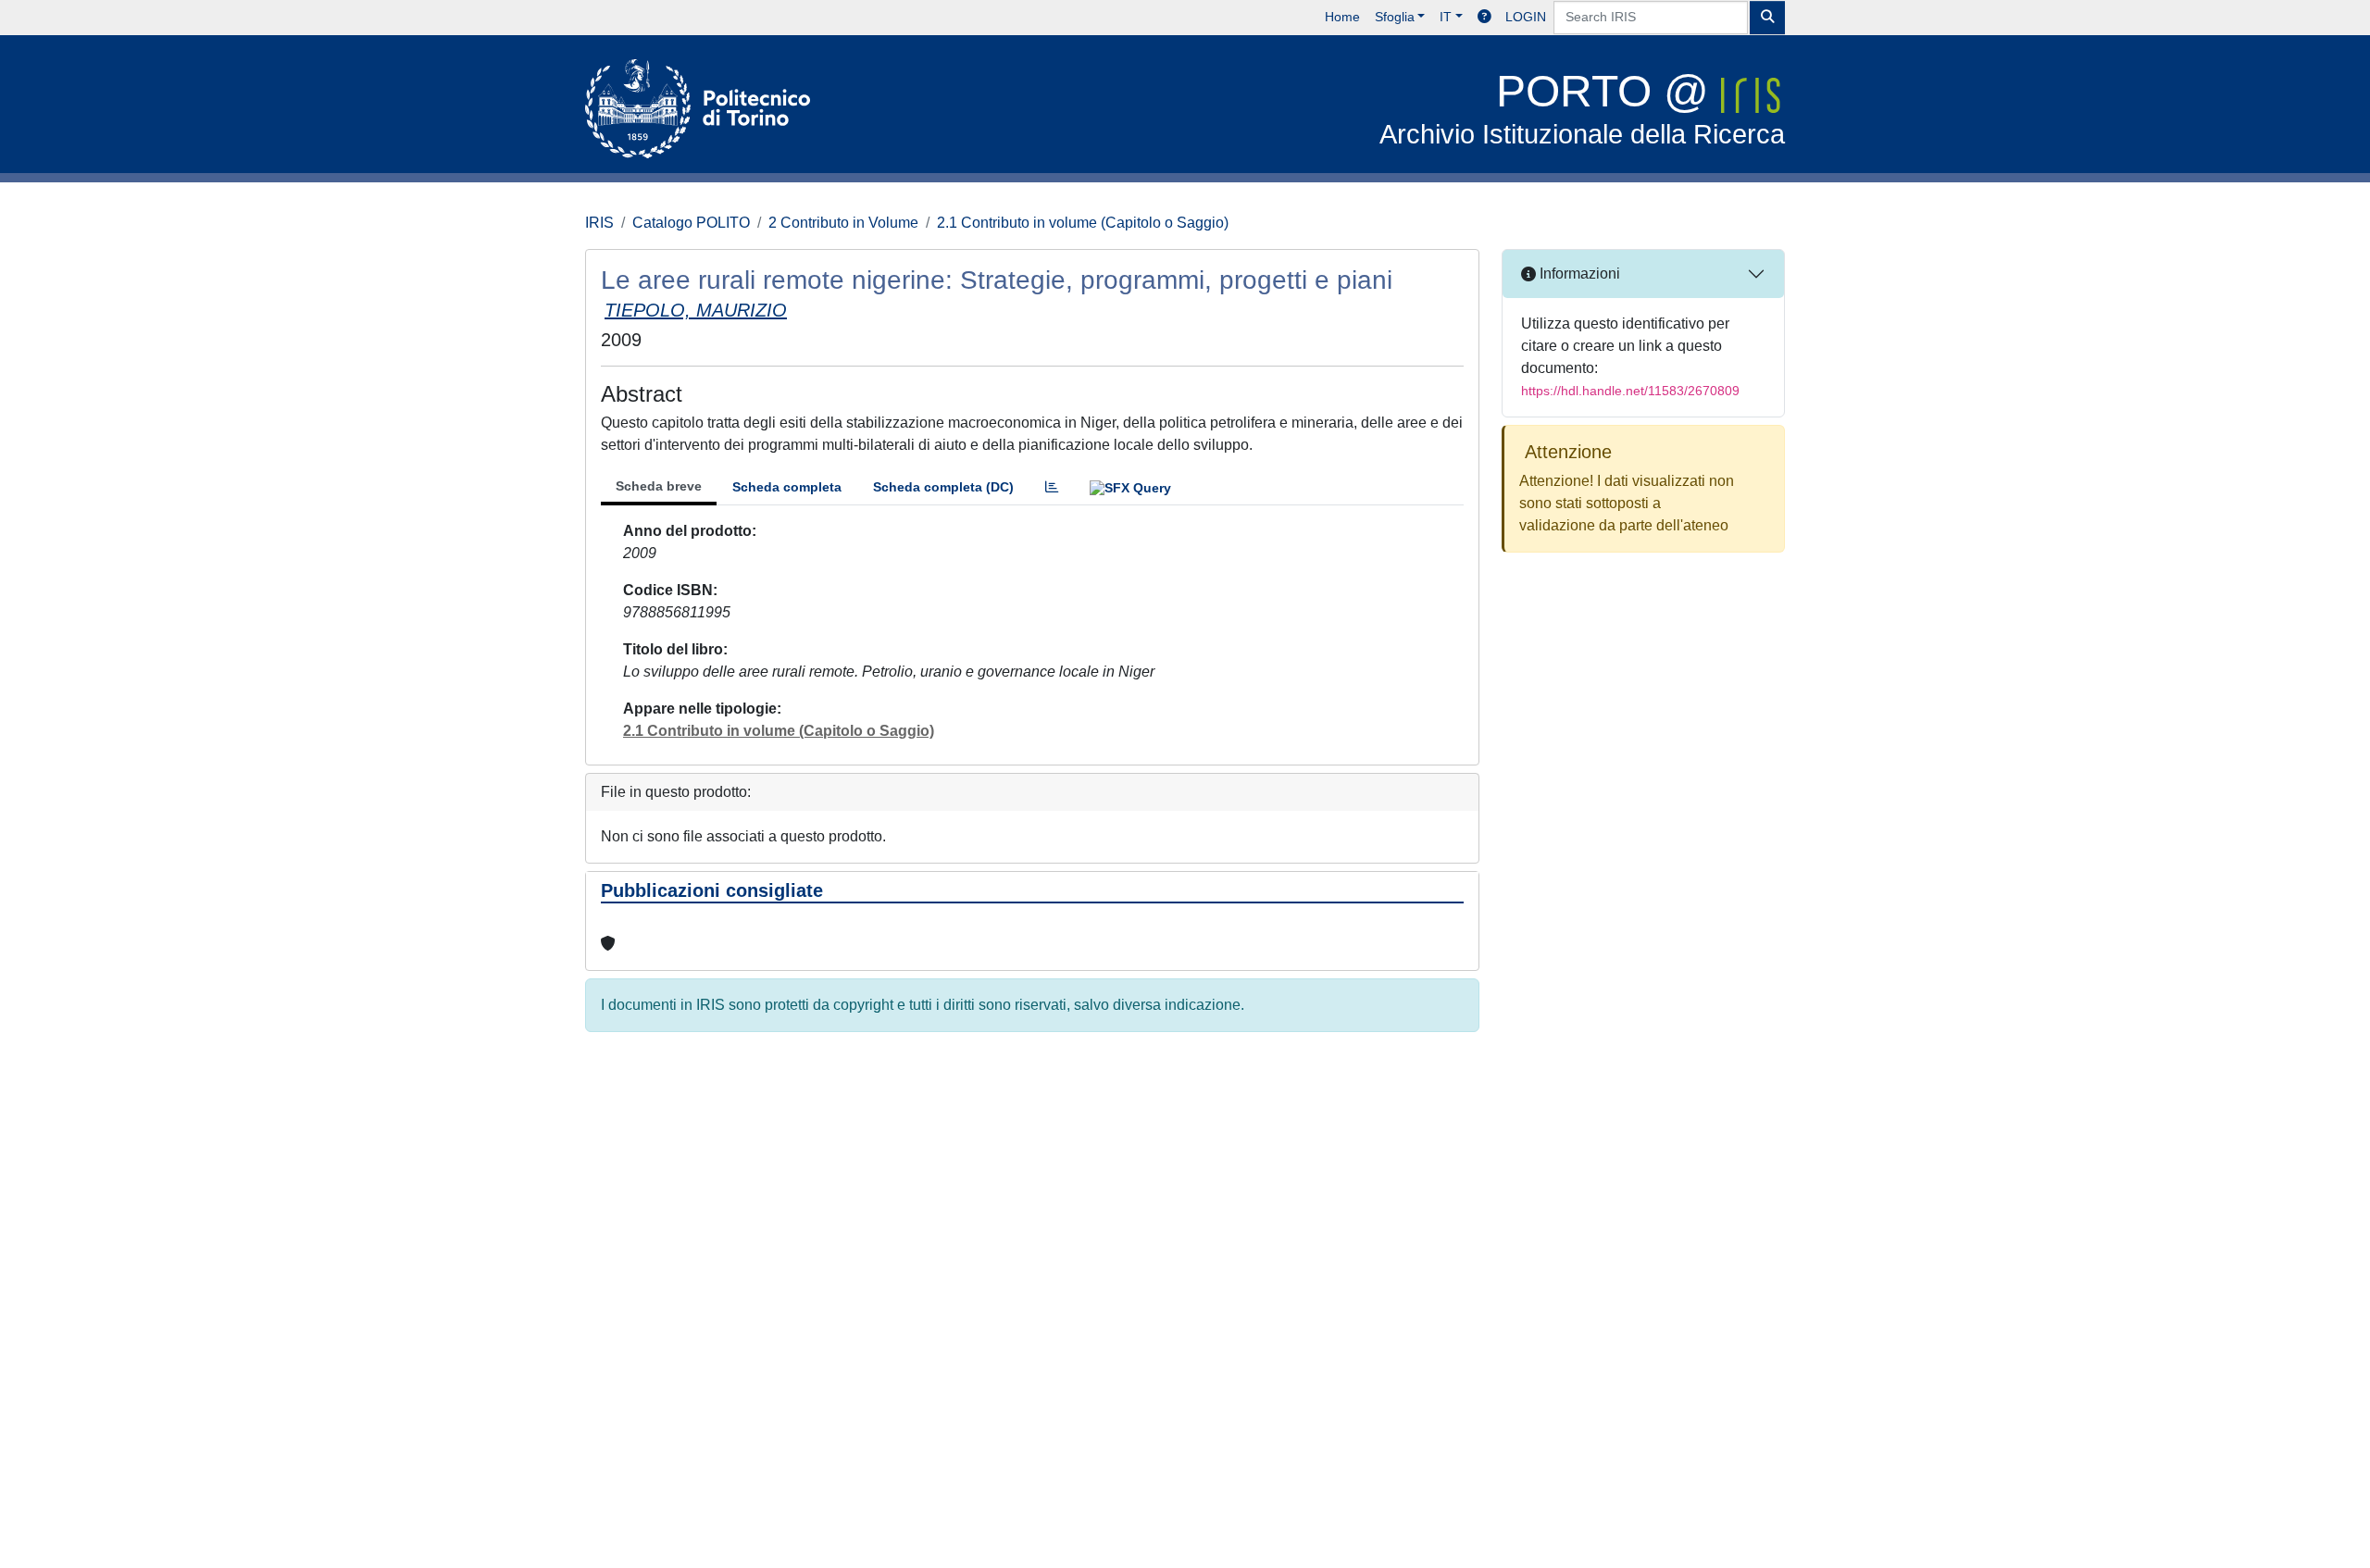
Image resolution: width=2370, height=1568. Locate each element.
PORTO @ (1582, 108)
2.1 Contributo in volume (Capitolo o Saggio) (1083, 223)
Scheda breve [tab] (659, 486)
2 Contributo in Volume (843, 223)
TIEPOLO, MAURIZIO (696, 310)
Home (1342, 17)
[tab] (1052, 487)
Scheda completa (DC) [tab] (943, 487)
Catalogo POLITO (691, 223)
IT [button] (1446, 17)
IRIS (599, 223)
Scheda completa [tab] (787, 487)
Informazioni (1578, 274)
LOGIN (1526, 17)
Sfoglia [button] (1395, 17)
